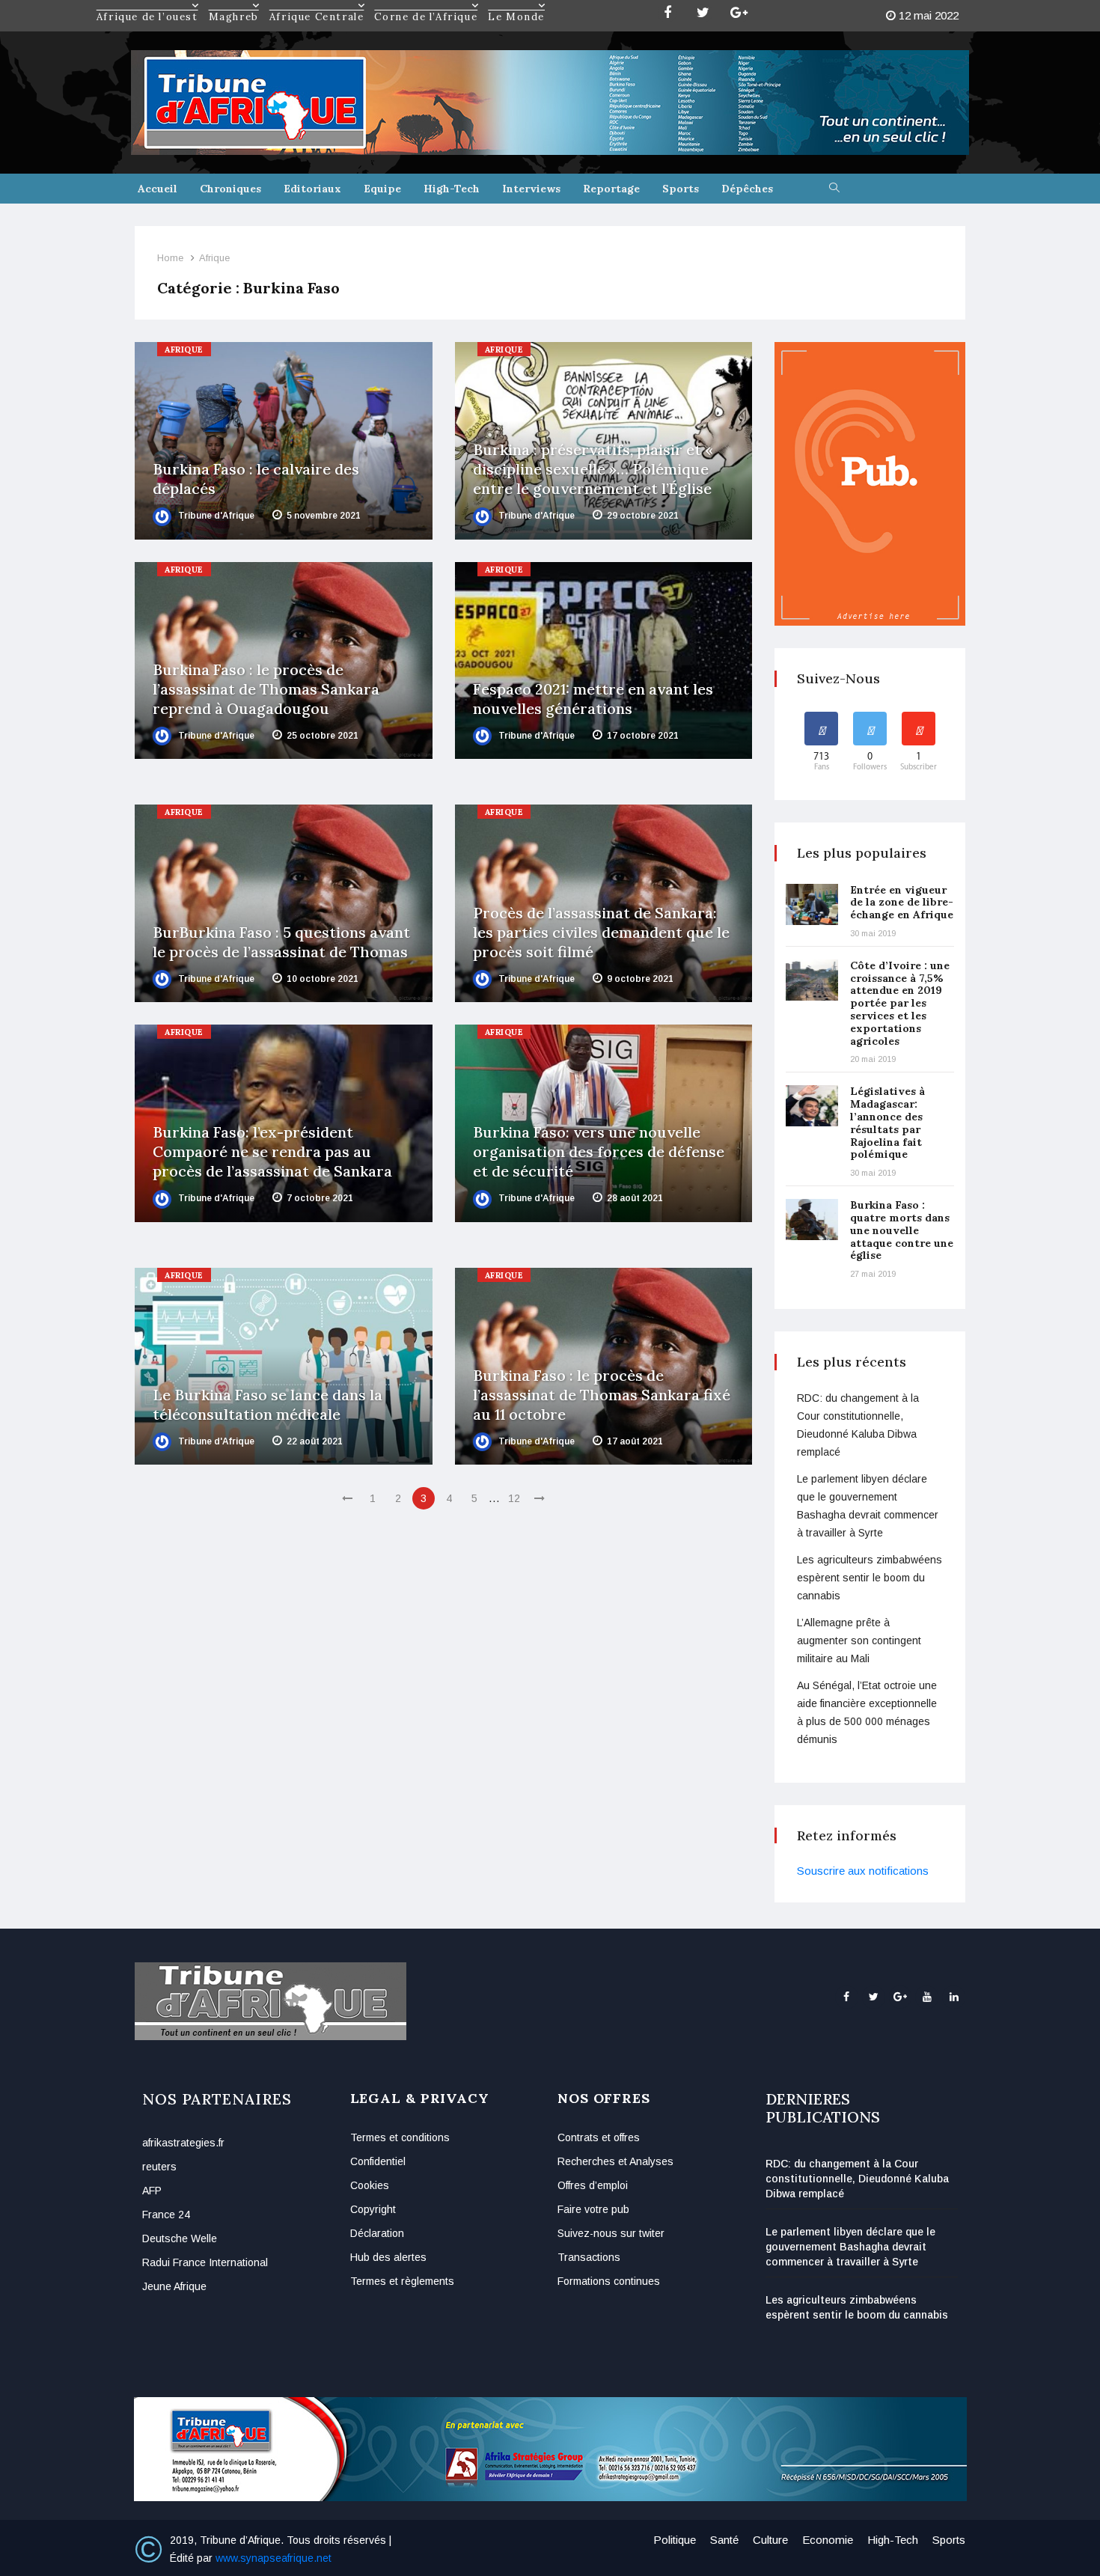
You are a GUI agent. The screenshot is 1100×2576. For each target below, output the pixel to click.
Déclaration (377, 2233)
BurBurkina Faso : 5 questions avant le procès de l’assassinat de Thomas (281, 942)
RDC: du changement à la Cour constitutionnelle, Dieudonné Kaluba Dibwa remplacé (857, 2179)
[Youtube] (927, 1997)
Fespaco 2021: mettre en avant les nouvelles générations (593, 699)
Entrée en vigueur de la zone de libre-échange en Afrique (902, 903)
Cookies (370, 2185)
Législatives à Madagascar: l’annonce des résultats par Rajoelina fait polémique (887, 1123)
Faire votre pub (593, 2209)
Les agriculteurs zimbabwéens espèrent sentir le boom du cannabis (870, 1578)
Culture (770, 2540)
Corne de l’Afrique (426, 5)
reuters (159, 2167)
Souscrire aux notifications (863, 1871)
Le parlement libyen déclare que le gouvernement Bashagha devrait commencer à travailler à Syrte (850, 2247)
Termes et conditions (400, 2137)
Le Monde (516, 5)
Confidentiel (378, 2161)
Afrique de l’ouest (147, 5)
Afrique (214, 258)
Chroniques (230, 189)
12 (514, 1498)
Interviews (531, 189)
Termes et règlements (402, 2281)
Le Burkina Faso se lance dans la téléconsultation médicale (268, 1404)
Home (170, 258)
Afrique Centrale (317, 5)
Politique (675, 2540)
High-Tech (452, 189)
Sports (681, 189)
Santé (724, 2540)
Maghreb (234, 5)
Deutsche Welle (180, 2238)
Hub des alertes (388, 2257)
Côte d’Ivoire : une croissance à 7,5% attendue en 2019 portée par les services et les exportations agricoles (900, 1003)
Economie (828, 2540)
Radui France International (205, 2262)
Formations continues (609, 2281)
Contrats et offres (599, 2137)
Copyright (373, 2209)
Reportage (611, 189)
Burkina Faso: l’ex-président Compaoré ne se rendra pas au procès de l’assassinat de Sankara (272, 1151)
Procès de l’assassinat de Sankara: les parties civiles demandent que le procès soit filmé (601, 932)
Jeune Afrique (174, 2286)
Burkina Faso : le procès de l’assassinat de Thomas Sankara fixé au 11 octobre (602, 1395)
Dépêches (747, 189)
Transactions (589, 2257)
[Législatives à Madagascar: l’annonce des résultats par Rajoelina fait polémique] (812, 1106)
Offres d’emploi (593, 2185)
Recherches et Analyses (615, 2161)
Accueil (158, 189)
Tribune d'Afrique (215, 516)
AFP (152, 2191)
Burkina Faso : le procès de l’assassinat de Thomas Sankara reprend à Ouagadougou (266, 689)
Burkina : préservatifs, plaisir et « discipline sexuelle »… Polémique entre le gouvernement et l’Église (593, 469)
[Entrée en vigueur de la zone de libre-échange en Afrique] (812, 904)
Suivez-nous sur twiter (611, 2233)
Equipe (382, 189)
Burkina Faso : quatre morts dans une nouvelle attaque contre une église (902, 1230)
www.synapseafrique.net (274, 2558)
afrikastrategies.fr (183, 2143)
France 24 (166, 2215)
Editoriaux (312, 189)
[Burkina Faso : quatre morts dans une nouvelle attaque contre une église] (812, 1220)
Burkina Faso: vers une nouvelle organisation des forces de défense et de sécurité (599, 1151)
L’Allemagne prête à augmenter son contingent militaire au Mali (859, 1640)
